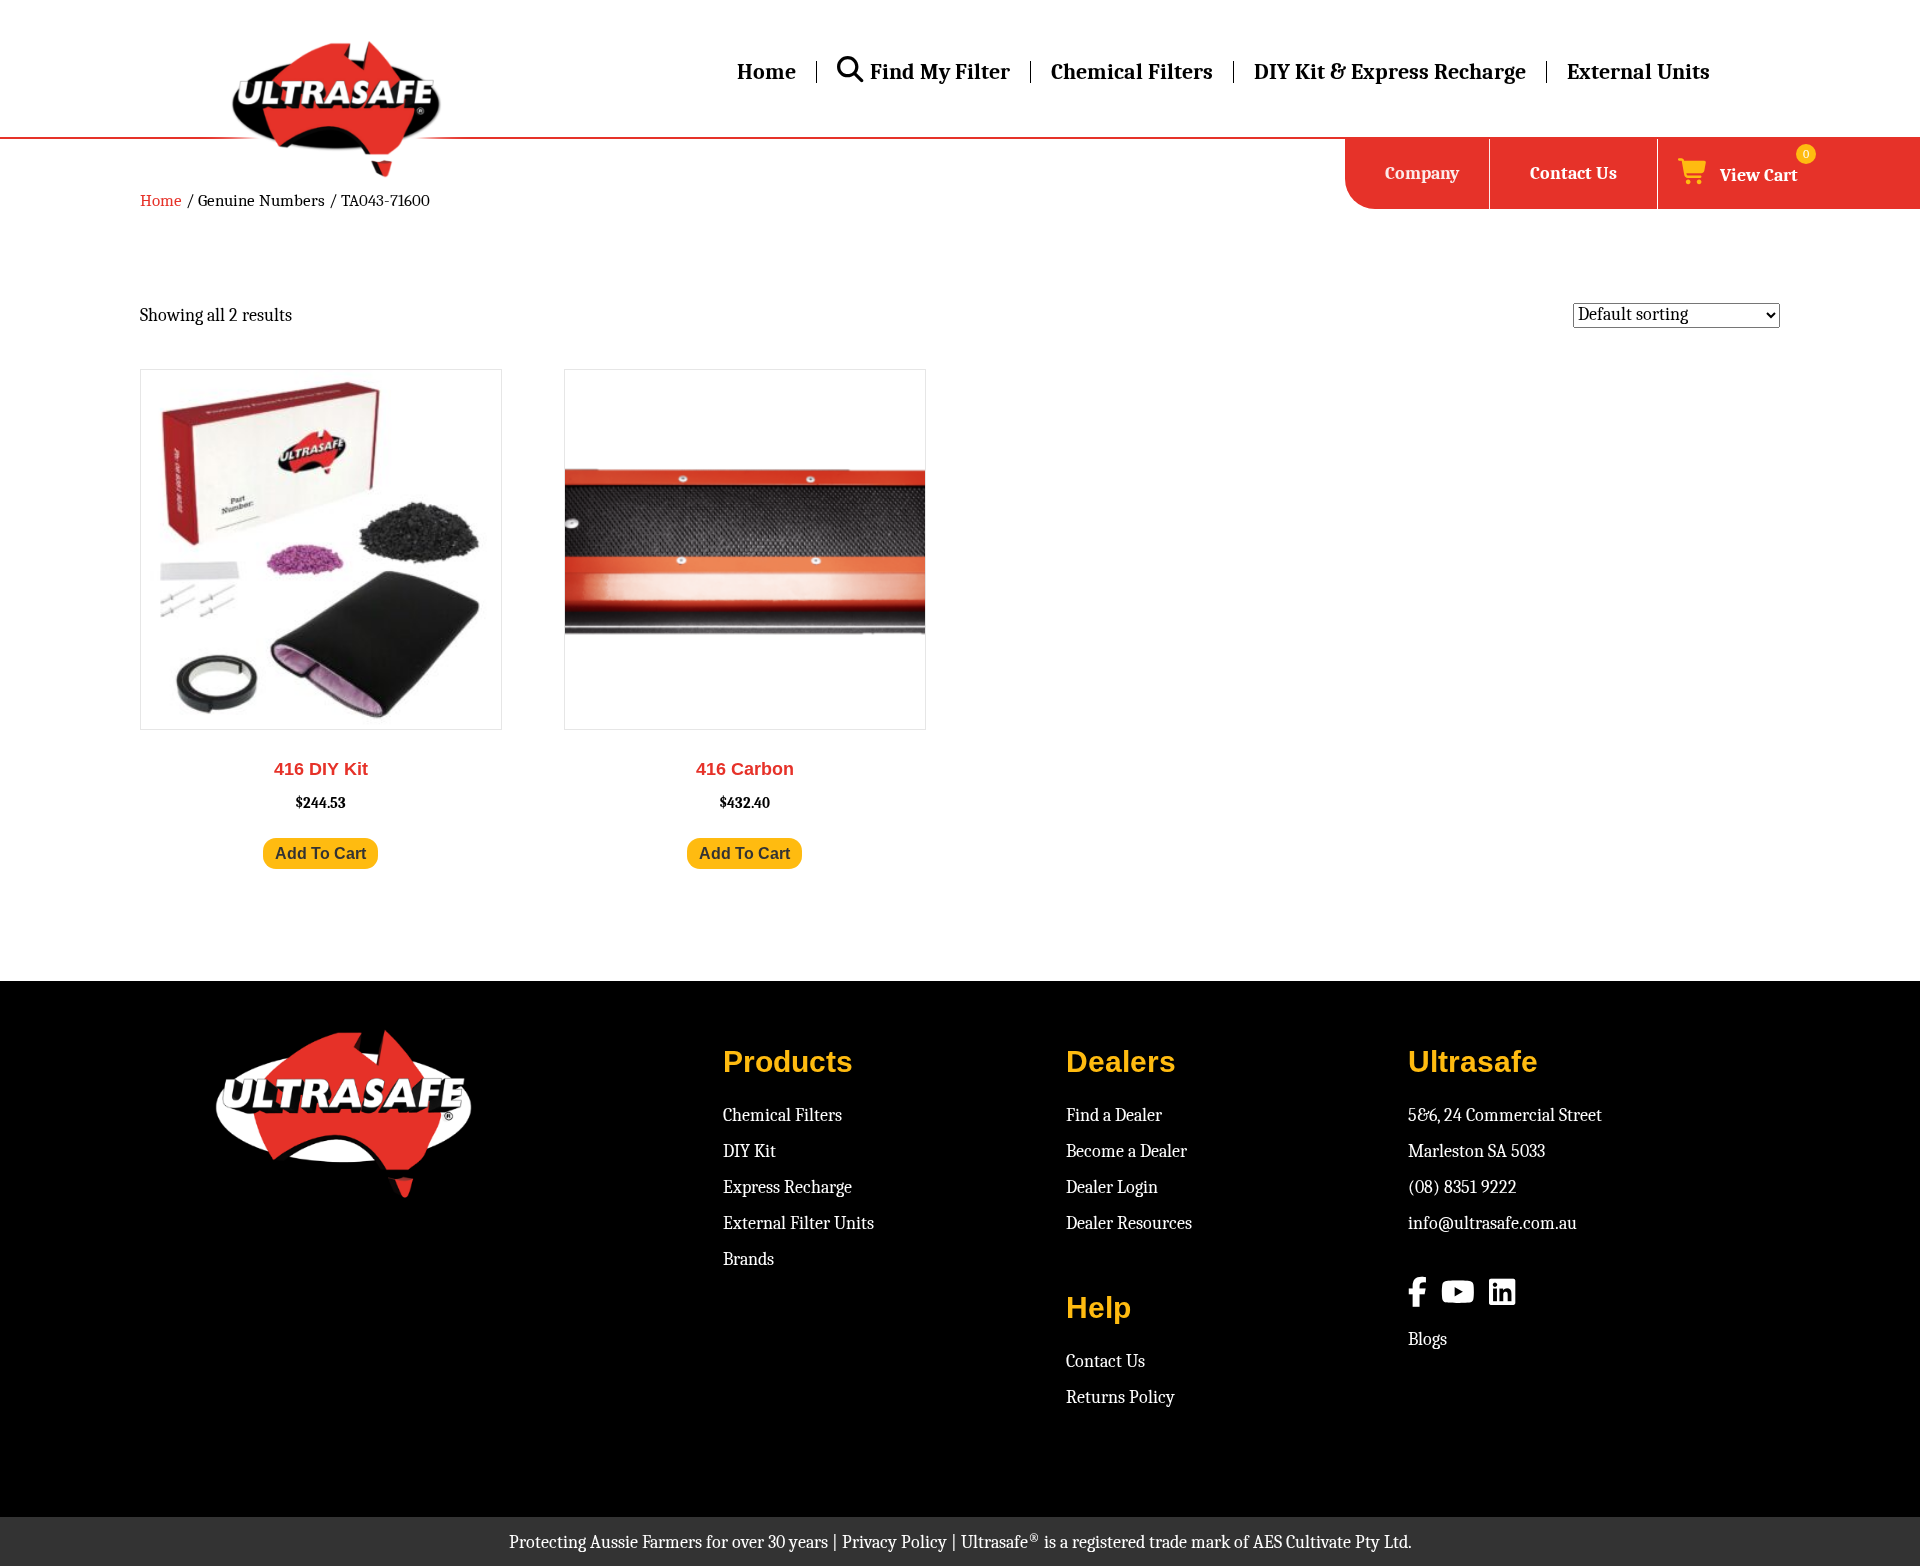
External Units (1638, 72)
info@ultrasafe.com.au (1492, 1223)
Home (766, 72)
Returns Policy (1120, 1397)
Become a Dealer (1126, 1151)
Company (1422, 173)
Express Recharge (787, 1187)
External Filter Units (798, 1223)
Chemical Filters (1132, 72)
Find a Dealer (1114, 1115)
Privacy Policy (894, 1542)
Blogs (1427, 1339)
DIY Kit (749, 1151)
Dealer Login (1112, 1187)
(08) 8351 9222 (1462, 1187)
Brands (748, 1259)
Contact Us (1573, 173)
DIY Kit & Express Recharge (1390, 72)
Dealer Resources (1129, 1223)
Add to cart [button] (320, 853)
